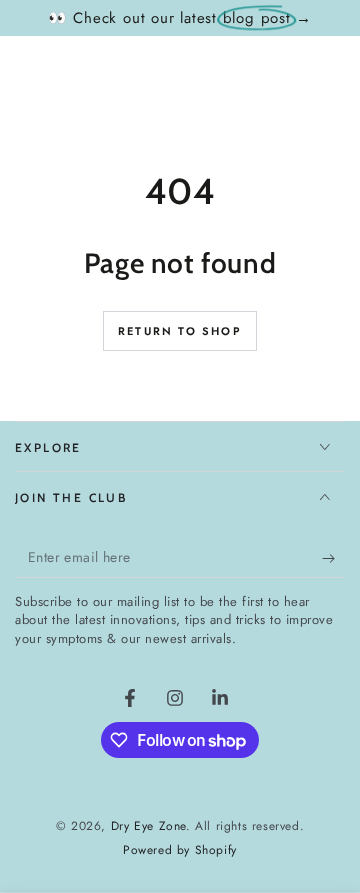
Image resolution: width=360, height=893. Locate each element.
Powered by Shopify (180, 850)
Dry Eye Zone (148, 826)
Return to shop (180, 331)
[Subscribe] (333, 558)
